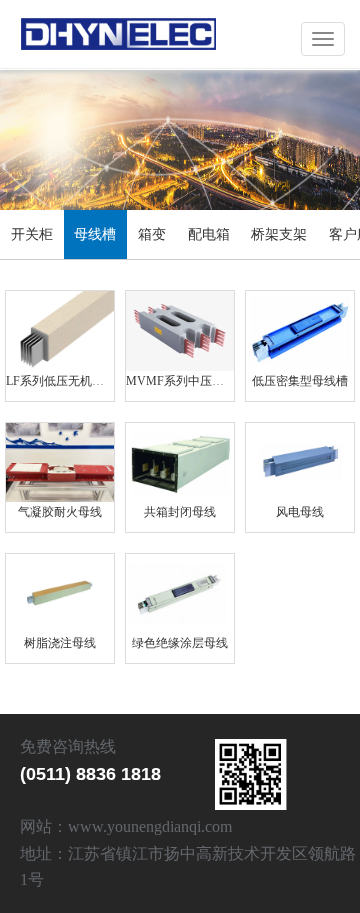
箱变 (152, 234)
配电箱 (209, 234)
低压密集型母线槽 (300, 381)
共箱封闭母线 (180, 512)
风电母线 (300, 512)
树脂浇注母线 (60, 643)
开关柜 (32, 234)
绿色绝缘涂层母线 (180, 643)
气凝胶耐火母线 (60, 512)
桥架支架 (279, 234)
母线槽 (95, 234)
